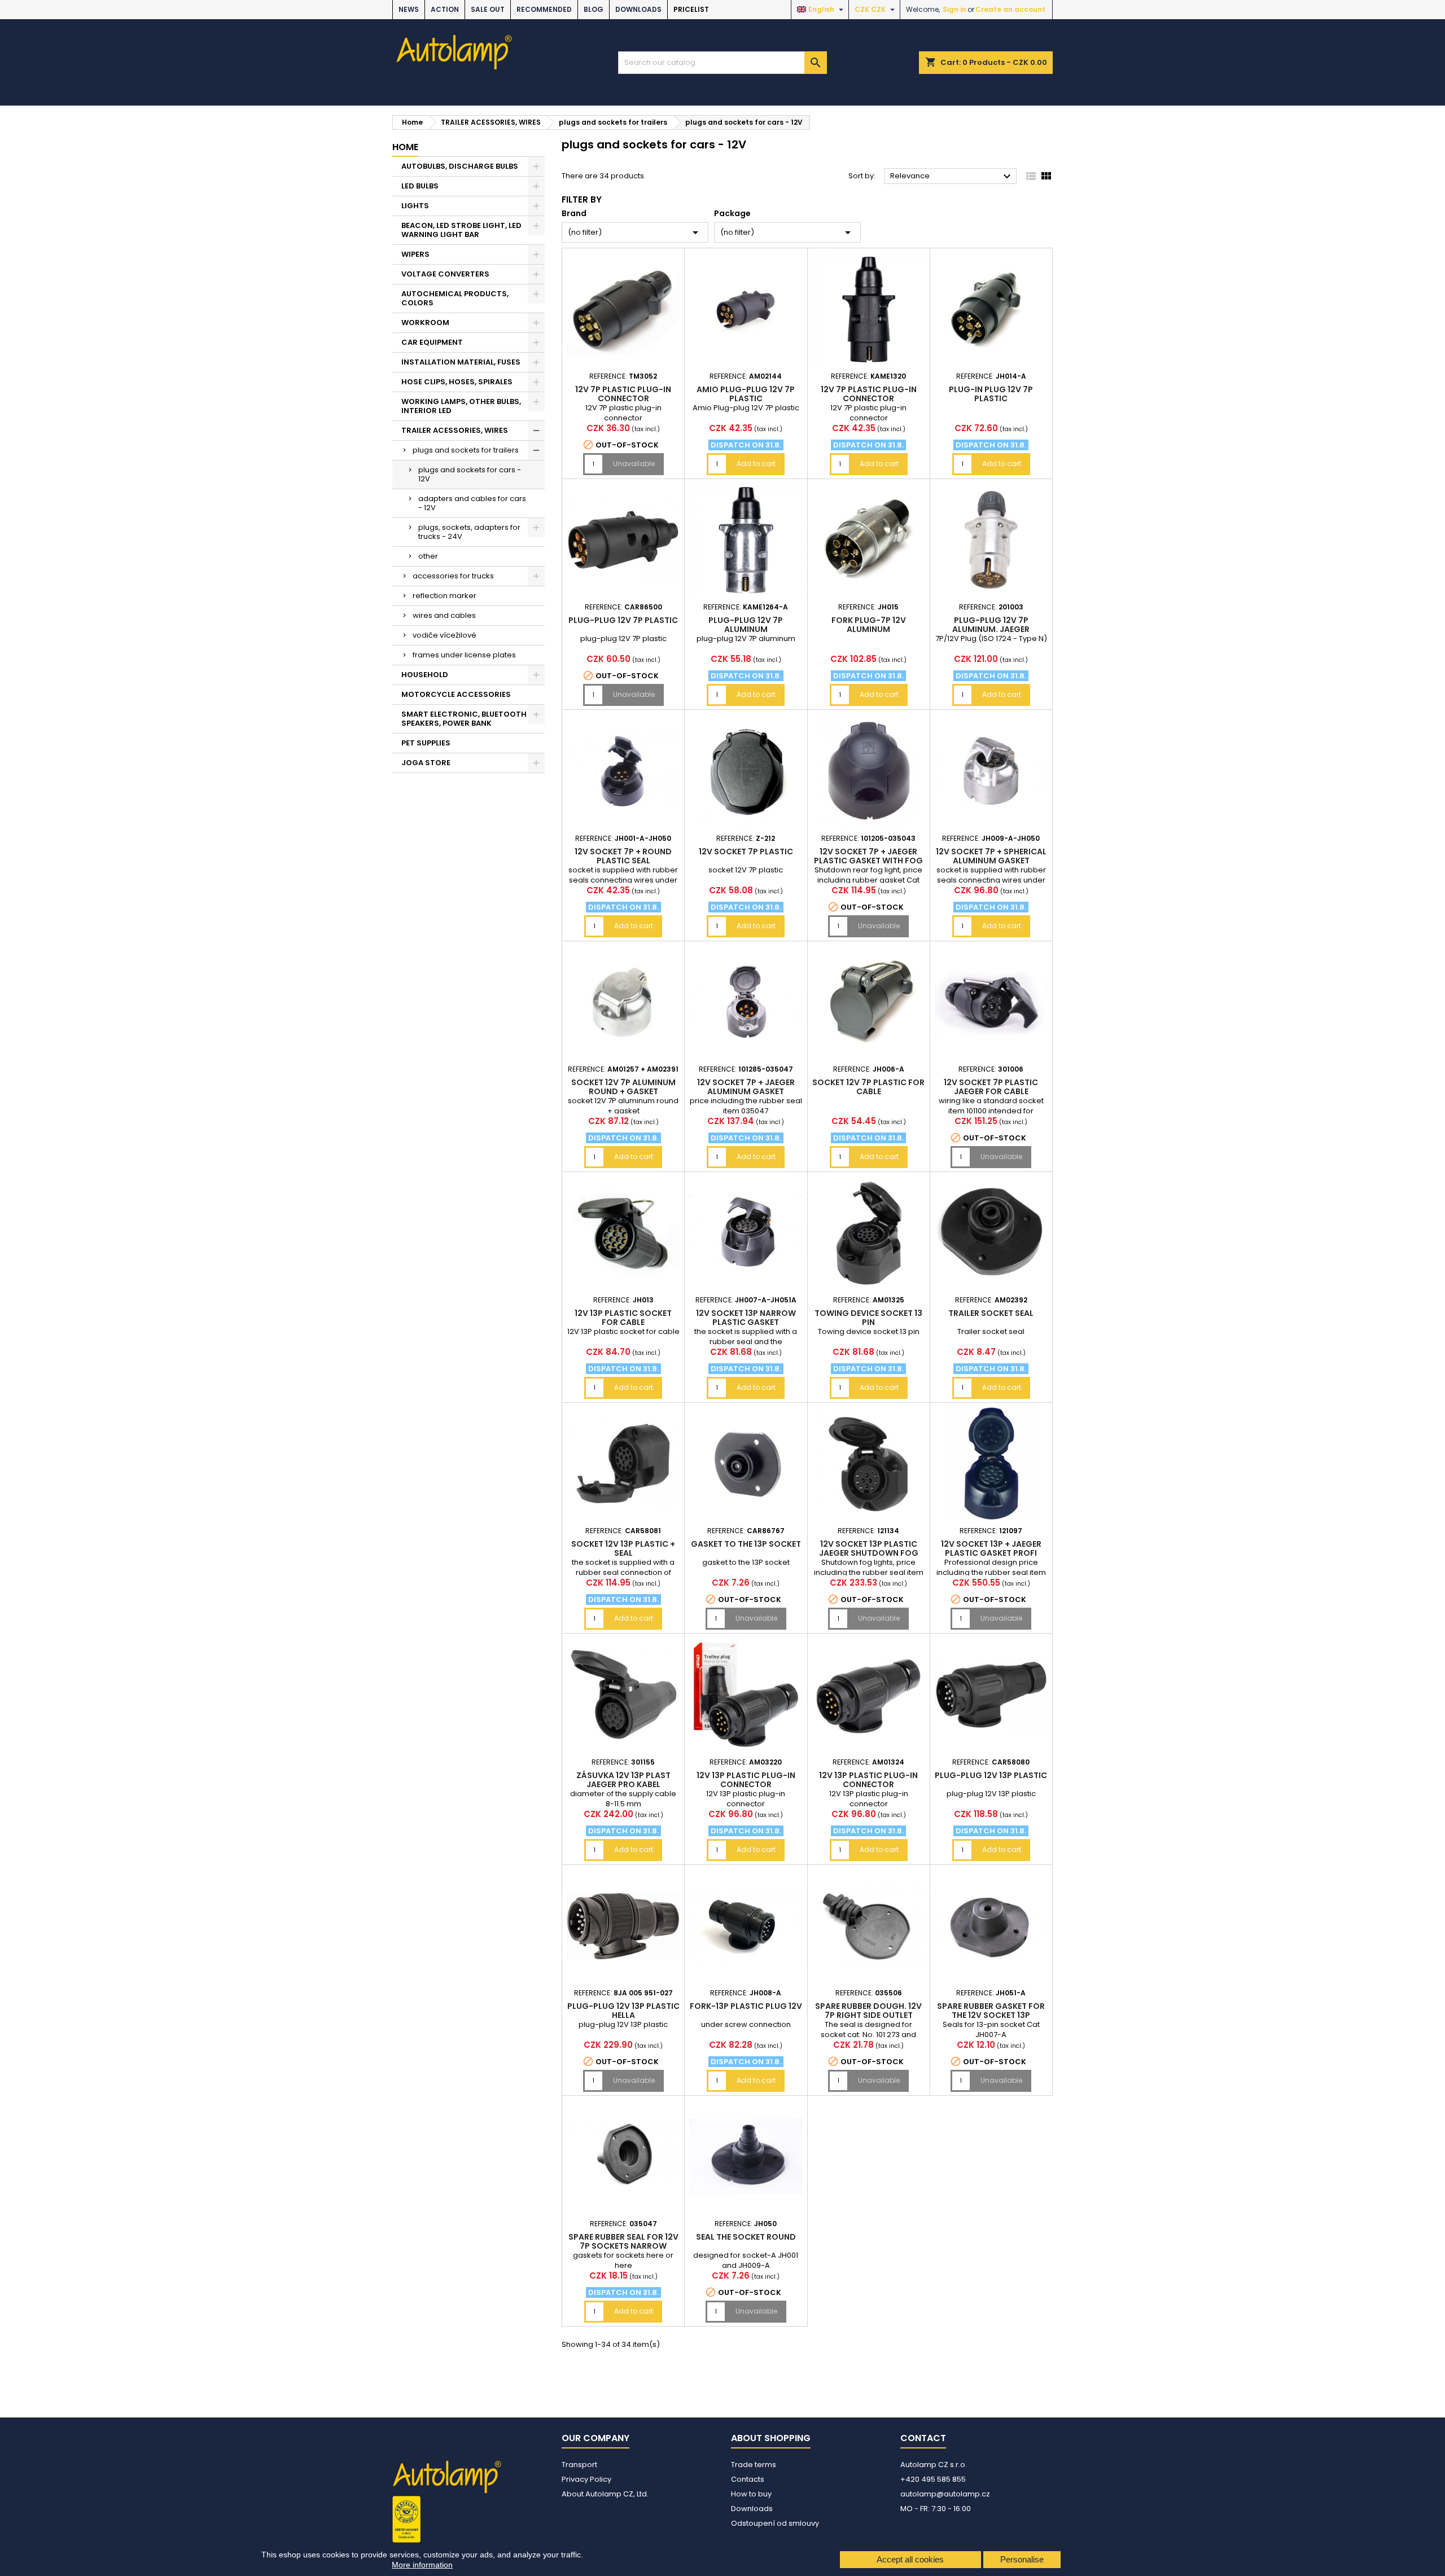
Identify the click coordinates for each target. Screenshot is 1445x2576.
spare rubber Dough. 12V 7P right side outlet (868, 2011)
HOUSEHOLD (425, 675)
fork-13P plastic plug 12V (746, 2006)
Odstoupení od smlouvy (775, 2523)
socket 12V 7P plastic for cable (868, 1087)
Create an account (1010, 9)
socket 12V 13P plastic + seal (623, 1548)
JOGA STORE (426, 763)
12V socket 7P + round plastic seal (623, 856)
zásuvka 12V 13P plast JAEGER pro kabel (623, 1780)
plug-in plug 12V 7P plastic (991, 394)
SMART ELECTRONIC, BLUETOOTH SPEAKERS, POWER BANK (464, 719)
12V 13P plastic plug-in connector (746, 1780)
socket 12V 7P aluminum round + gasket (623, 1087)
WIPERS (415, 254)
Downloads (638, 9)
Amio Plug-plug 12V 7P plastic (746, 394)
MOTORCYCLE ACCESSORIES (456, 694)
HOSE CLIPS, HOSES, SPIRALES (457, 382)
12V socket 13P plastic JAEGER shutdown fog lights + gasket (869, 1553)
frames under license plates (464, 655)
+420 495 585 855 (933, 2479)
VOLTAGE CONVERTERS (445, 274)
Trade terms (754, 2465)
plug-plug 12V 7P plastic (623, 620)
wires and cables (444, 615)
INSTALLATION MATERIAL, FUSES (461, 362)
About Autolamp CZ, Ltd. (605, 2494)
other (428, 556)
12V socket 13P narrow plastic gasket (746, 1318)
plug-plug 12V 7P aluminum (746, 625)
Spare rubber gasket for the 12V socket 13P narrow (991, 2015)
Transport (579, 2465)
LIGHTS (415, 206)
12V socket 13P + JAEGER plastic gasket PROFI (991, 1548)
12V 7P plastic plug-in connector (623, 394)
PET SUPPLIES (426, 743)
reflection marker (445, 596)
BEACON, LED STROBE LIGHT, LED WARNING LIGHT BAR (461, 230)
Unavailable (634, 464)
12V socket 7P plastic (746, 852)
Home (405, 147)
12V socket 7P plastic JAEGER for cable (991, 1087)
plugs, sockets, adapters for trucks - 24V (469, 532)
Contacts (748, 2479)
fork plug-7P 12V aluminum (869, 625)
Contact (923, 2438)
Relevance (952, 177)
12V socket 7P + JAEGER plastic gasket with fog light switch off (868, 861)
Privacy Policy (586, 2479)
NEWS (409, 9)
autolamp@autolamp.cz (945, 2494)
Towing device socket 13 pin (868, 1318)
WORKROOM (425, 322)
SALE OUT (488, 9)
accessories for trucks (453, 576)
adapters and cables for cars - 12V (472, 503)
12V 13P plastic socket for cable (623, 1318)
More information (422, 2565)
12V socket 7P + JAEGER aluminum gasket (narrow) (746, 1091)
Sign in (954, 9)
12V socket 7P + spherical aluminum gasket (991, 856)
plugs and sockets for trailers (466, 450)
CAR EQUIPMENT (432, 342)
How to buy (751, 2494)
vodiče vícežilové (445, 635)
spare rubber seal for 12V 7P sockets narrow (623, 2241)
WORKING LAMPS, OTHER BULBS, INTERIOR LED (461, 406)
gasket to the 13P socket (746, 1544)
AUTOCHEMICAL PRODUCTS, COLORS (455, 298)
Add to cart (756, 464)
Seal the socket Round (746, 2237)
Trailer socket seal (991, 1313)
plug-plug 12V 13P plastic (991, 1775)
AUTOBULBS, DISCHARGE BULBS (460, 166)
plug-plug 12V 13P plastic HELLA (623, 2011)
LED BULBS (420, 186)
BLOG (594, 9)
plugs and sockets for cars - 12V (470, 474)
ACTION (445, 9)
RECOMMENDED (544, 9)
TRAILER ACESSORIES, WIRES (455, 430)
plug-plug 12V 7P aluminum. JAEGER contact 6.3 (991, 629)
